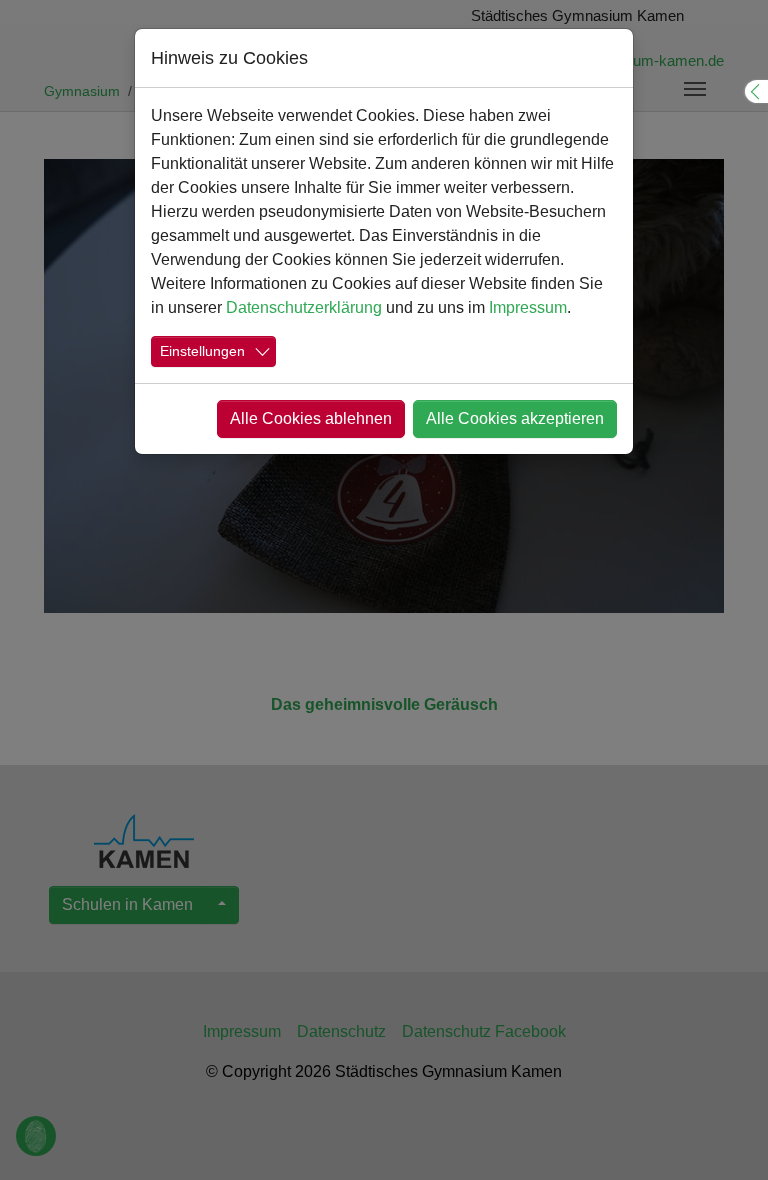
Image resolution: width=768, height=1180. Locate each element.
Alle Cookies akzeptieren (515, 418)
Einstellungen (202, 351)
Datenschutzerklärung (304, 307)
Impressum (528, 307)
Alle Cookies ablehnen (311, 418)
